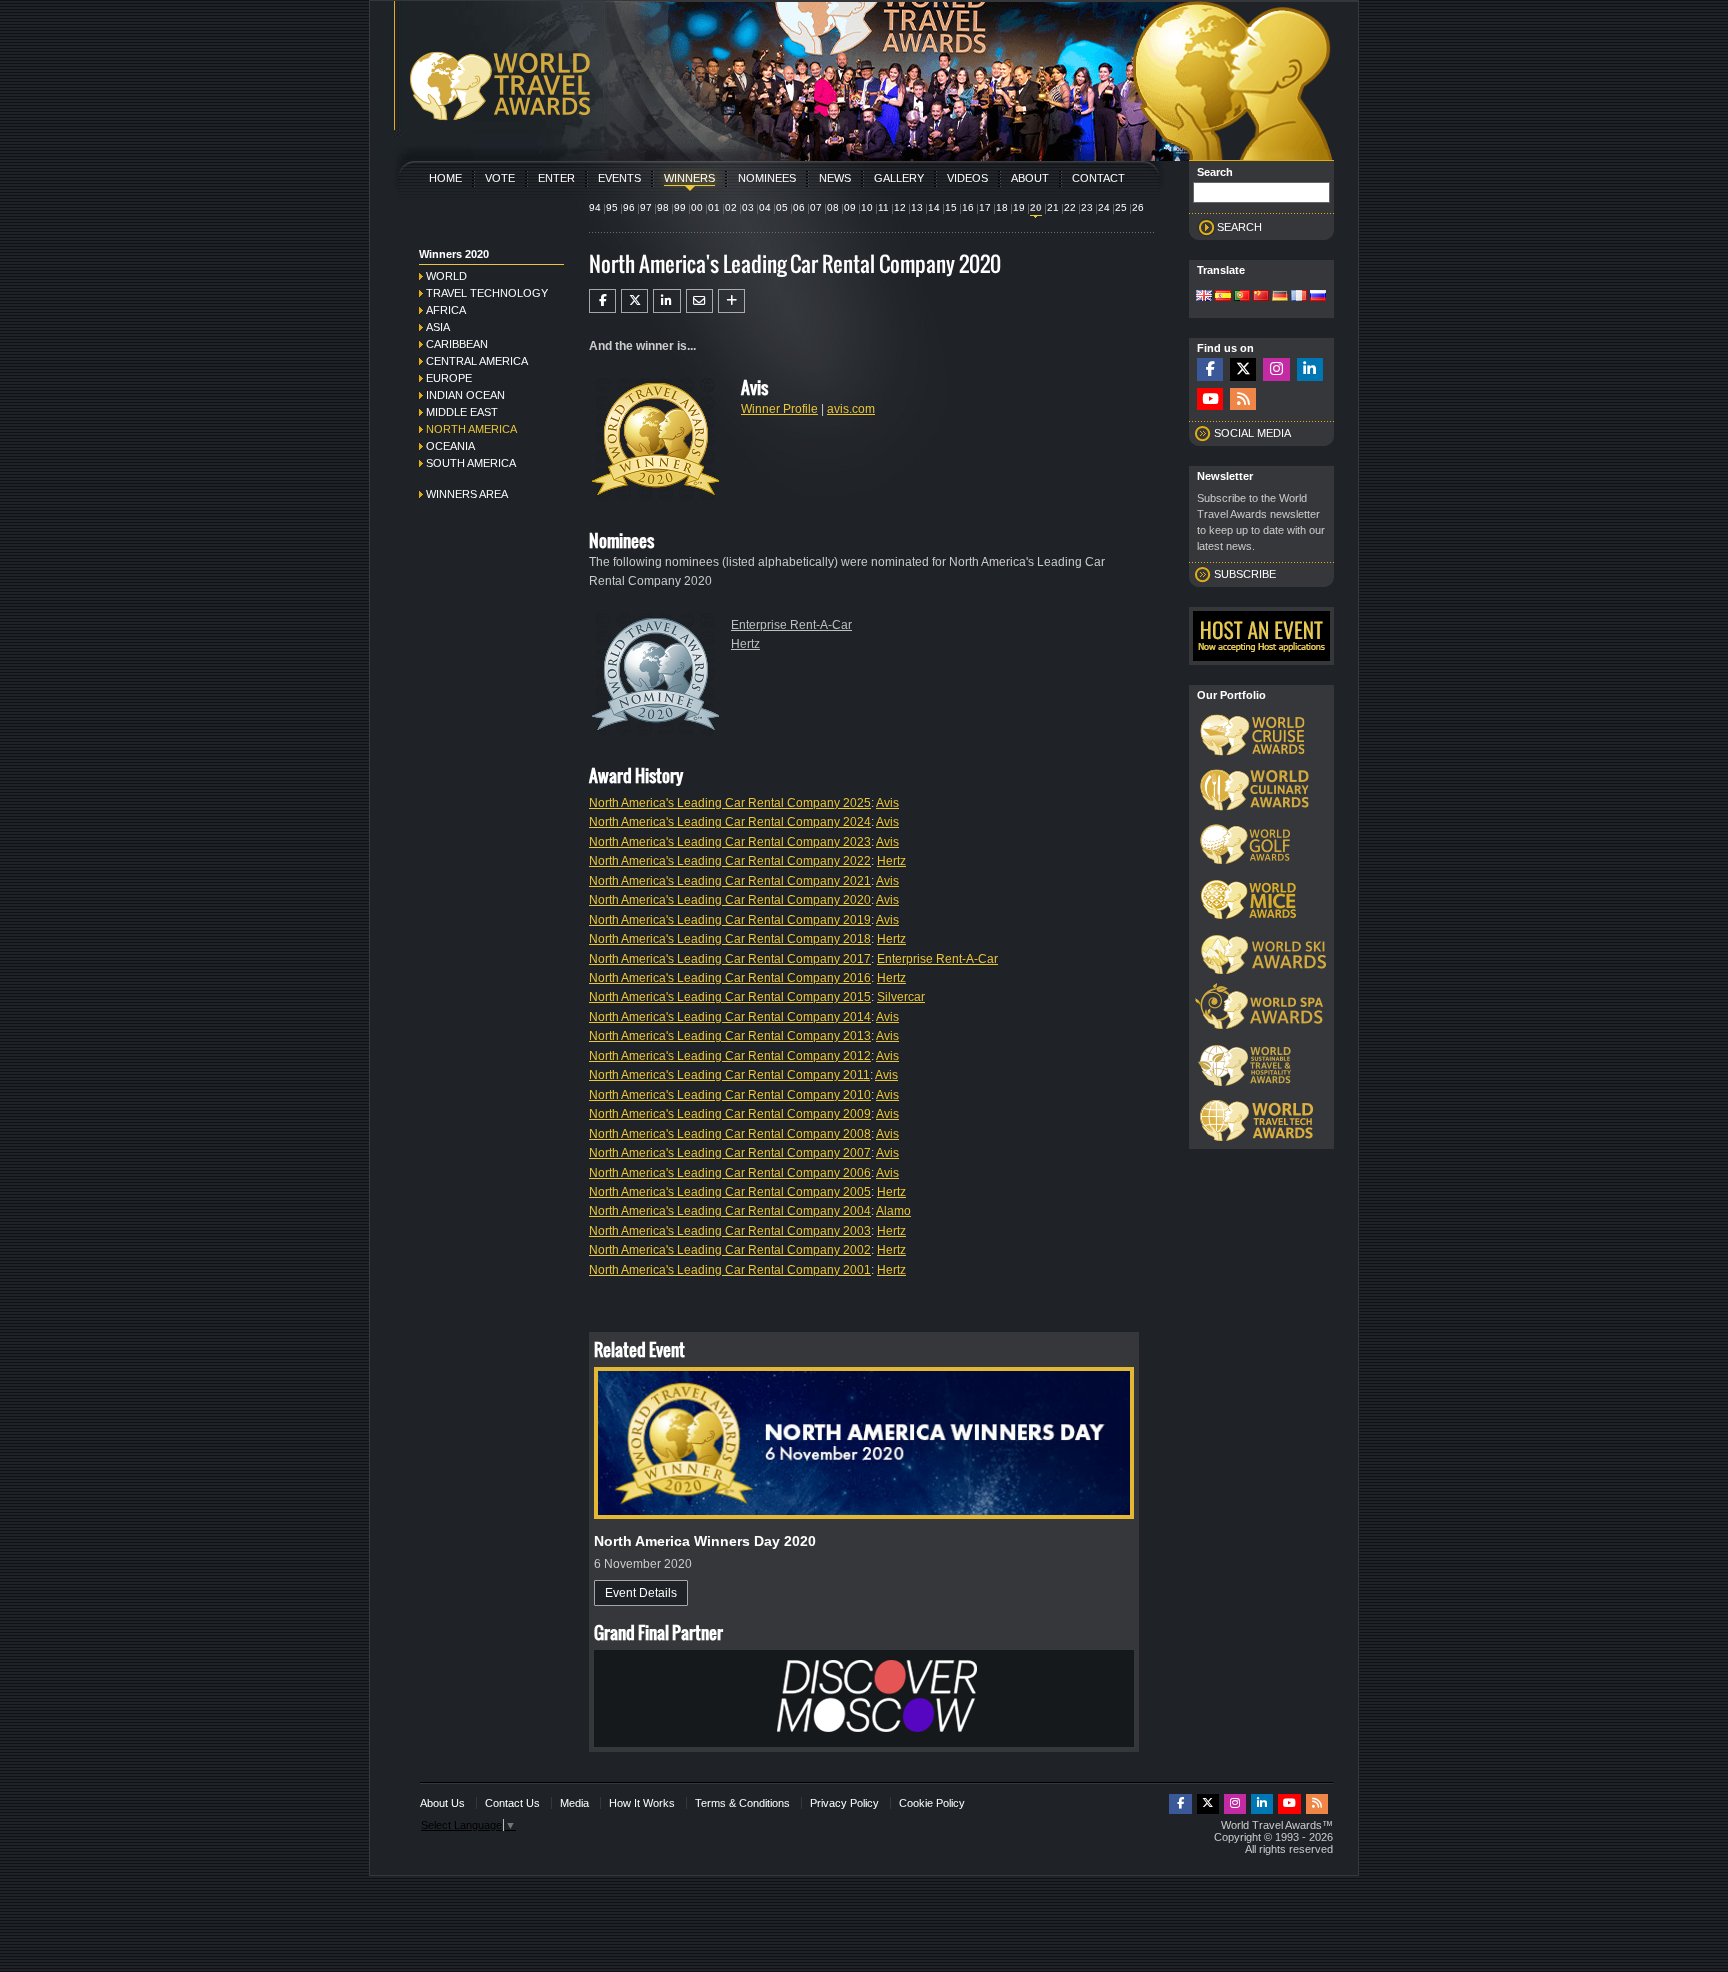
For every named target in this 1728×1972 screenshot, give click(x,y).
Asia (438, 327)
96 (629, 207)
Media (574, 1803)
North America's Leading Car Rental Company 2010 (730, 1095)
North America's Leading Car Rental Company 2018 (730, 939)
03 (748, 207)
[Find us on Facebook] (1210, 369)
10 (867, 207)
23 (1087, 207)
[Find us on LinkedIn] (1310, 369)
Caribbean (457, 344)
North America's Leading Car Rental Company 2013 (730, 1036)
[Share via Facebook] (602, 301)
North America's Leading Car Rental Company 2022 (730, 861)
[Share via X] (634, 301)
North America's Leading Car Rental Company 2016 (730, 978)
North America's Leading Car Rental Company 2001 (730, 1270)
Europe (449, 378)
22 (1070, 207)
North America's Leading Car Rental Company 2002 (730, 1250)
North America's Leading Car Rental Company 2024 (730, 822)
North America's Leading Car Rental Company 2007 (730, 1153)
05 (782, 207)
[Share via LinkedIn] (666, 301)
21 (1053, 207)
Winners (689, 178)
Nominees (767, 178)
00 (697, 207)
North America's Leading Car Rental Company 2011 (729, 1075)
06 (799, 207)
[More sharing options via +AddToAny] (731, 301)
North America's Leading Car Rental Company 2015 (730, 997)
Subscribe (1245, 574)
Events (619, 178)
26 (1138, 207)
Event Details (641, 1593)
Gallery (899, 178)
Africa (446, 310)
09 (850, 207)
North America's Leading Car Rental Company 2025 (730, 803)
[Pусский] (1318, 297)
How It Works (642, 1803)
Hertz (745, 644)
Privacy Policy (844, 1803)
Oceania (450, 446)
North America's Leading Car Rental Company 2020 (730, 900)
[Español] (1223, 297)
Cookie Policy (932, 1803)
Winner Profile (779, 409)
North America (471, 429)
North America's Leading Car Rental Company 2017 (730, 959)
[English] (1204, 297)
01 (714, 207)
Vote (500, 178)
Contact (1098, 178)
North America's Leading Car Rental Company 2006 (730, 1173)
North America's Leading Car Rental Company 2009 (730, 1114)
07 (816, 207)
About (1030, 178)
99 (680, 207)
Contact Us (512, 1803)
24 (1104, 207)
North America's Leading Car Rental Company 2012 (730, 1056)
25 (1121, 207)
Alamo (893, 1211)
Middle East (462, 412)
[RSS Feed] (1243, 399)
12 (900, 207)
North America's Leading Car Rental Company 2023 (730, 842)
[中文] (1261, 297)
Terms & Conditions (742, 1803)
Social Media (1252, 433)
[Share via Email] (699, 301)
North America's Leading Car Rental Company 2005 (730, 1192)
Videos (967, 178)
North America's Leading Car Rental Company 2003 (730, 1231)
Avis (887, 803)
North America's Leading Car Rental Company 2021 (730, 881)
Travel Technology (487, 293)
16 (968, 207)
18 (1002, 207)
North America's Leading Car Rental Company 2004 (730, 1211)
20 (1036, 207)
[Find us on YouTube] (1210, 399)
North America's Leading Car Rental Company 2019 (730, 920)
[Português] (1242, 297)
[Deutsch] (1280, 297)
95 (612, 207)
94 (595, 207)
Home (445, 178)
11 (883, 207)
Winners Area (467, 494)
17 (985, 207)
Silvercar (901, 997)
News (835, 178)
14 (934, 207)
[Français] (1299, 297)
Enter (556, 178)
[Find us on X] (1243, 369)
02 (731, 207)
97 (646, 207)
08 (833, 207)
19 (1019, 207)
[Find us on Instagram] (1276, 369)
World (446, 276)
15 (951, 207)
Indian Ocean (465, 395)
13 (917, 207)
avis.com (851, 409)
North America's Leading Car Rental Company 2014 (730, 1017)
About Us (442, 1803)
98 (663, 207)
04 (765, 207)
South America (471, 463)
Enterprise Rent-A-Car (791, 625)
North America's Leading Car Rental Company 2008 (730, 1134)
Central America (477, 361)
